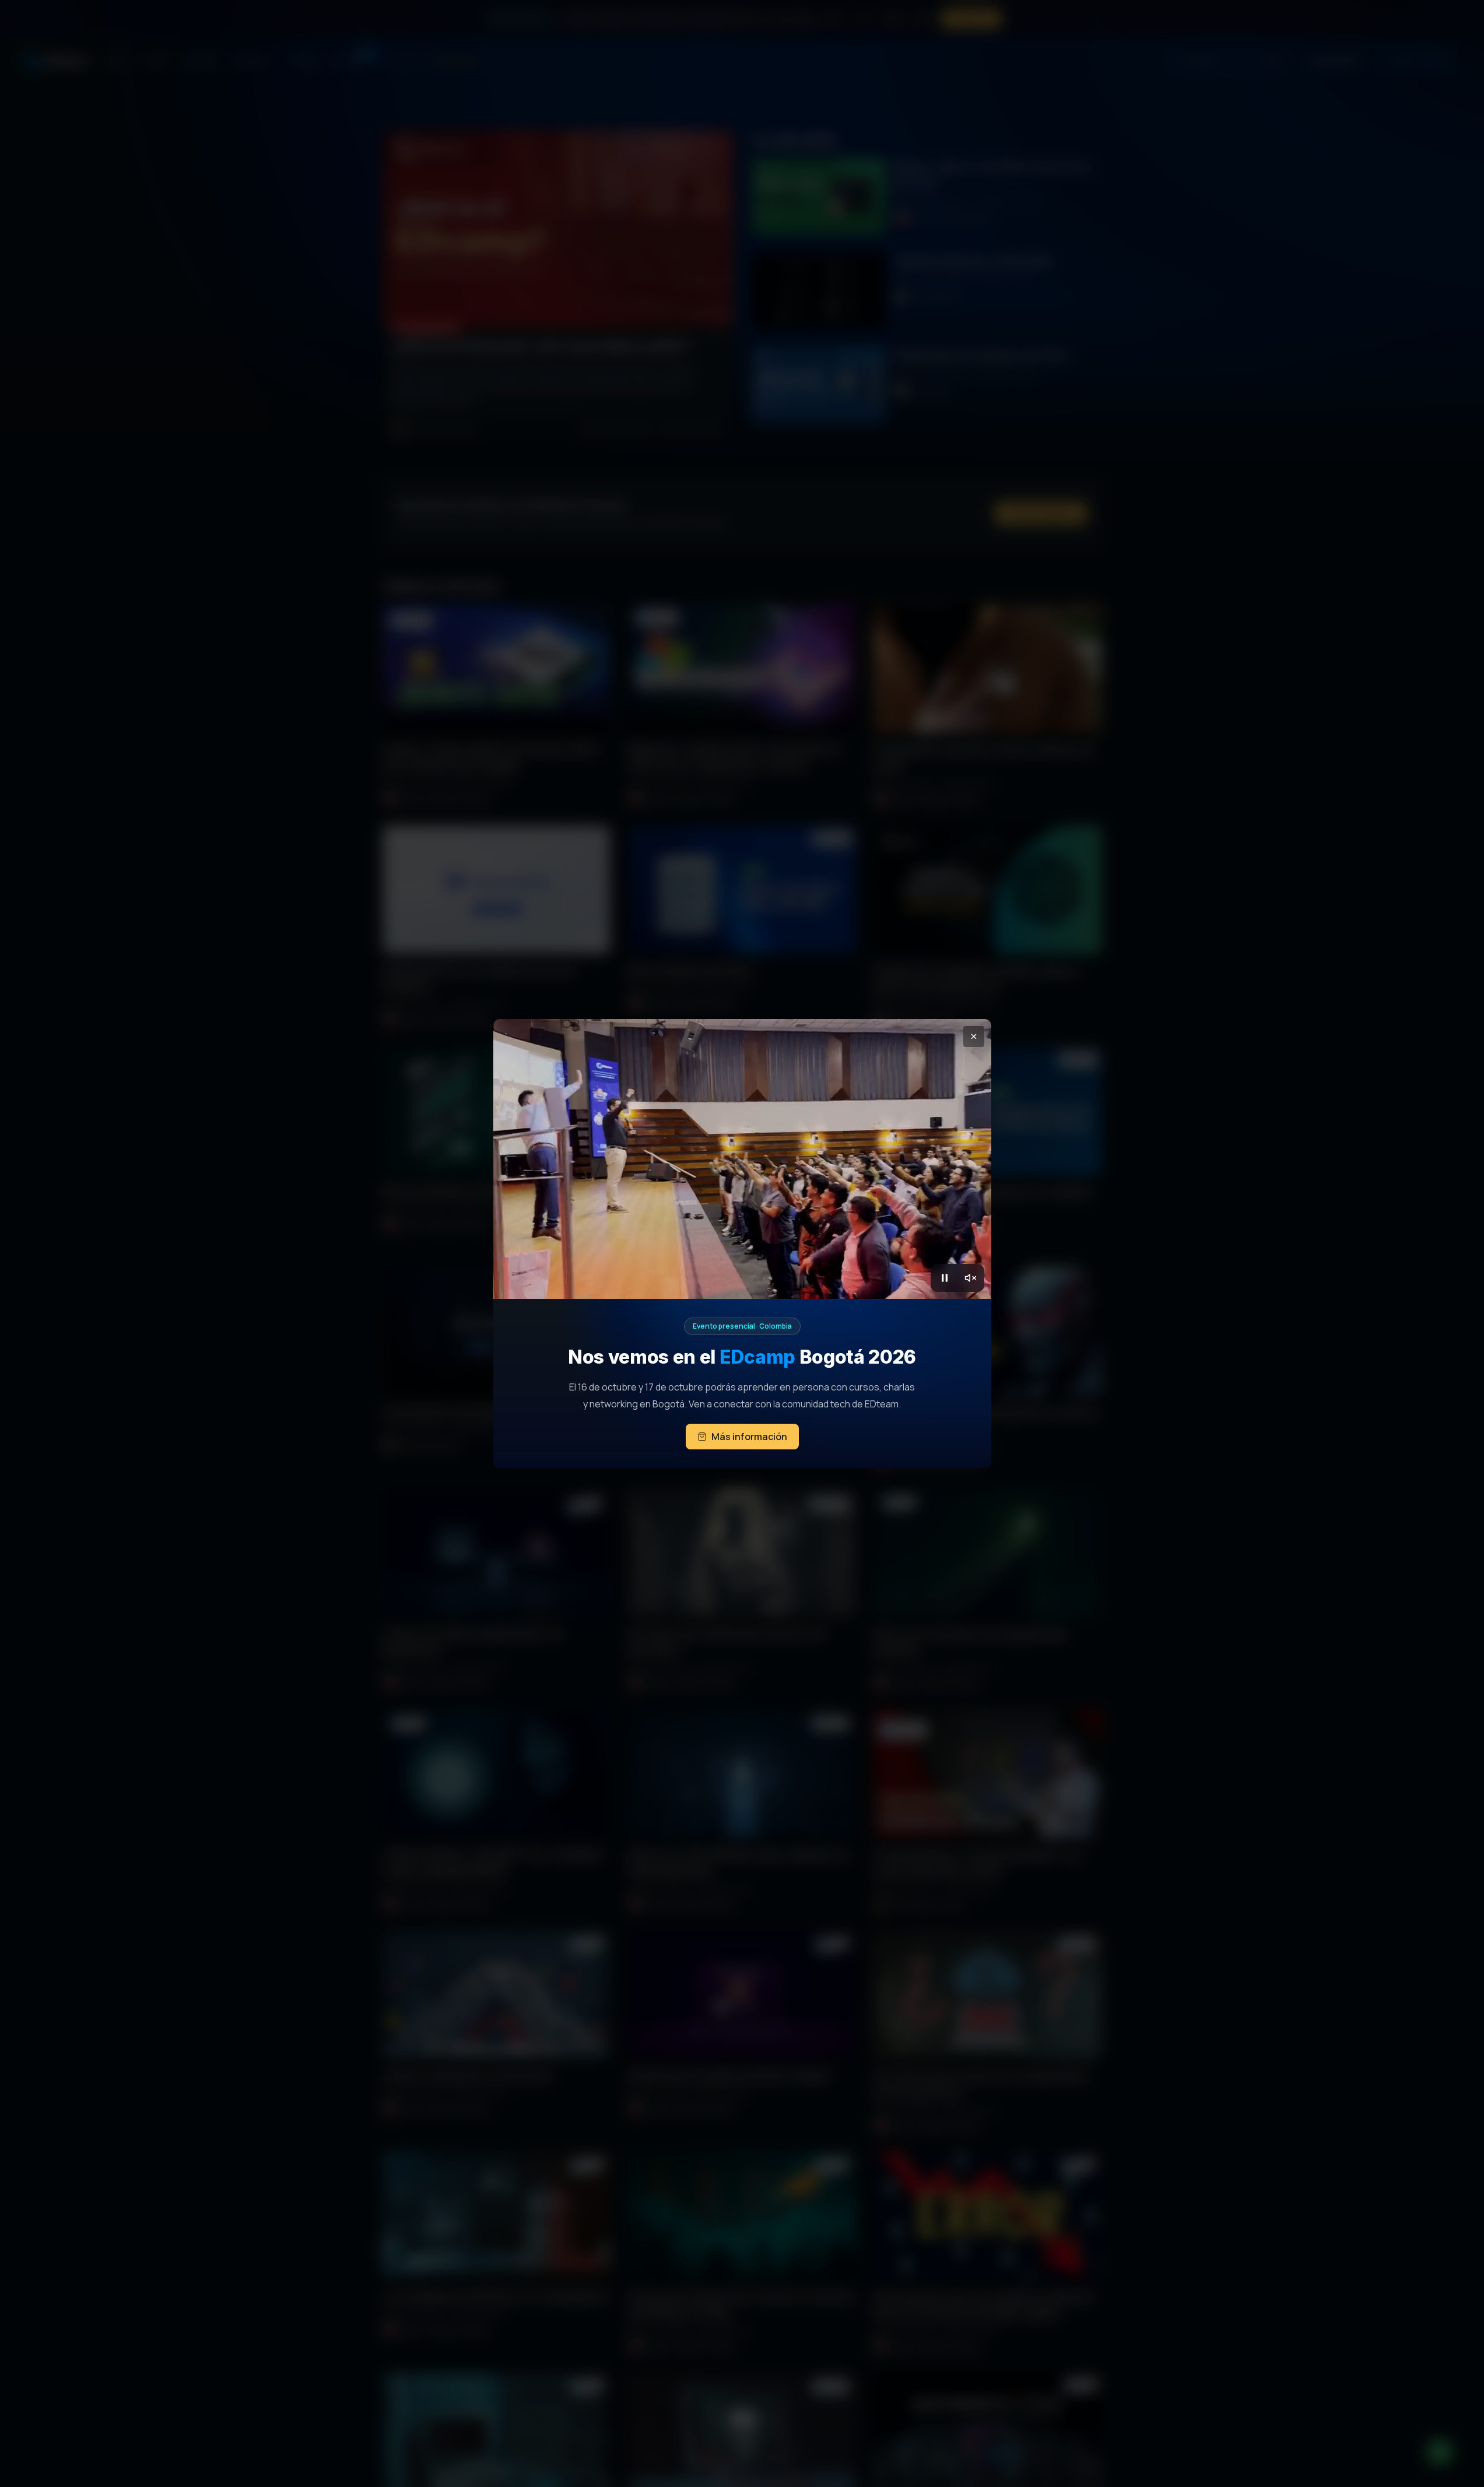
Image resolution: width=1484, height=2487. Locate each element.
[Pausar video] (945, 1278)
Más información (749, 1437)
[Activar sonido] (970, 1278)
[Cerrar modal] (974, 1036)
